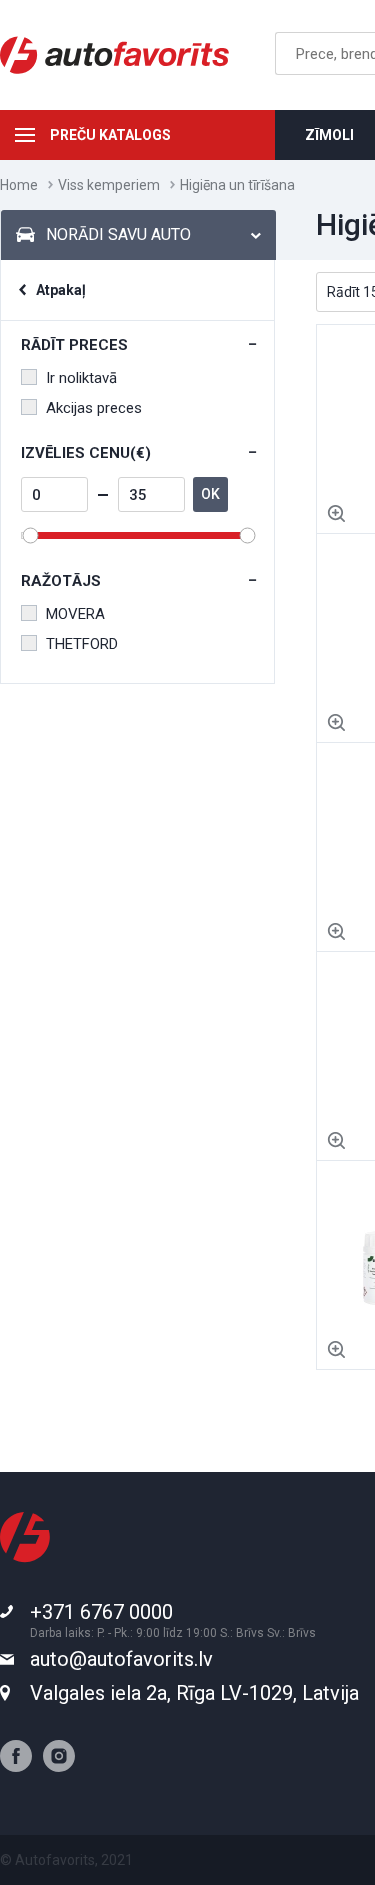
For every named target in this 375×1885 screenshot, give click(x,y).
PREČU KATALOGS (110, 135)
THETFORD (82, 644)
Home (19, 185)
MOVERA (75, 614)
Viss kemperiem (109, 185)
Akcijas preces (94, 408)
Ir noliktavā (81, 378)
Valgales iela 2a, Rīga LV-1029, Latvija (194, 1693)
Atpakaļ (61, 290)
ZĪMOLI (329, 135)
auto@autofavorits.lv (121, 1659)
